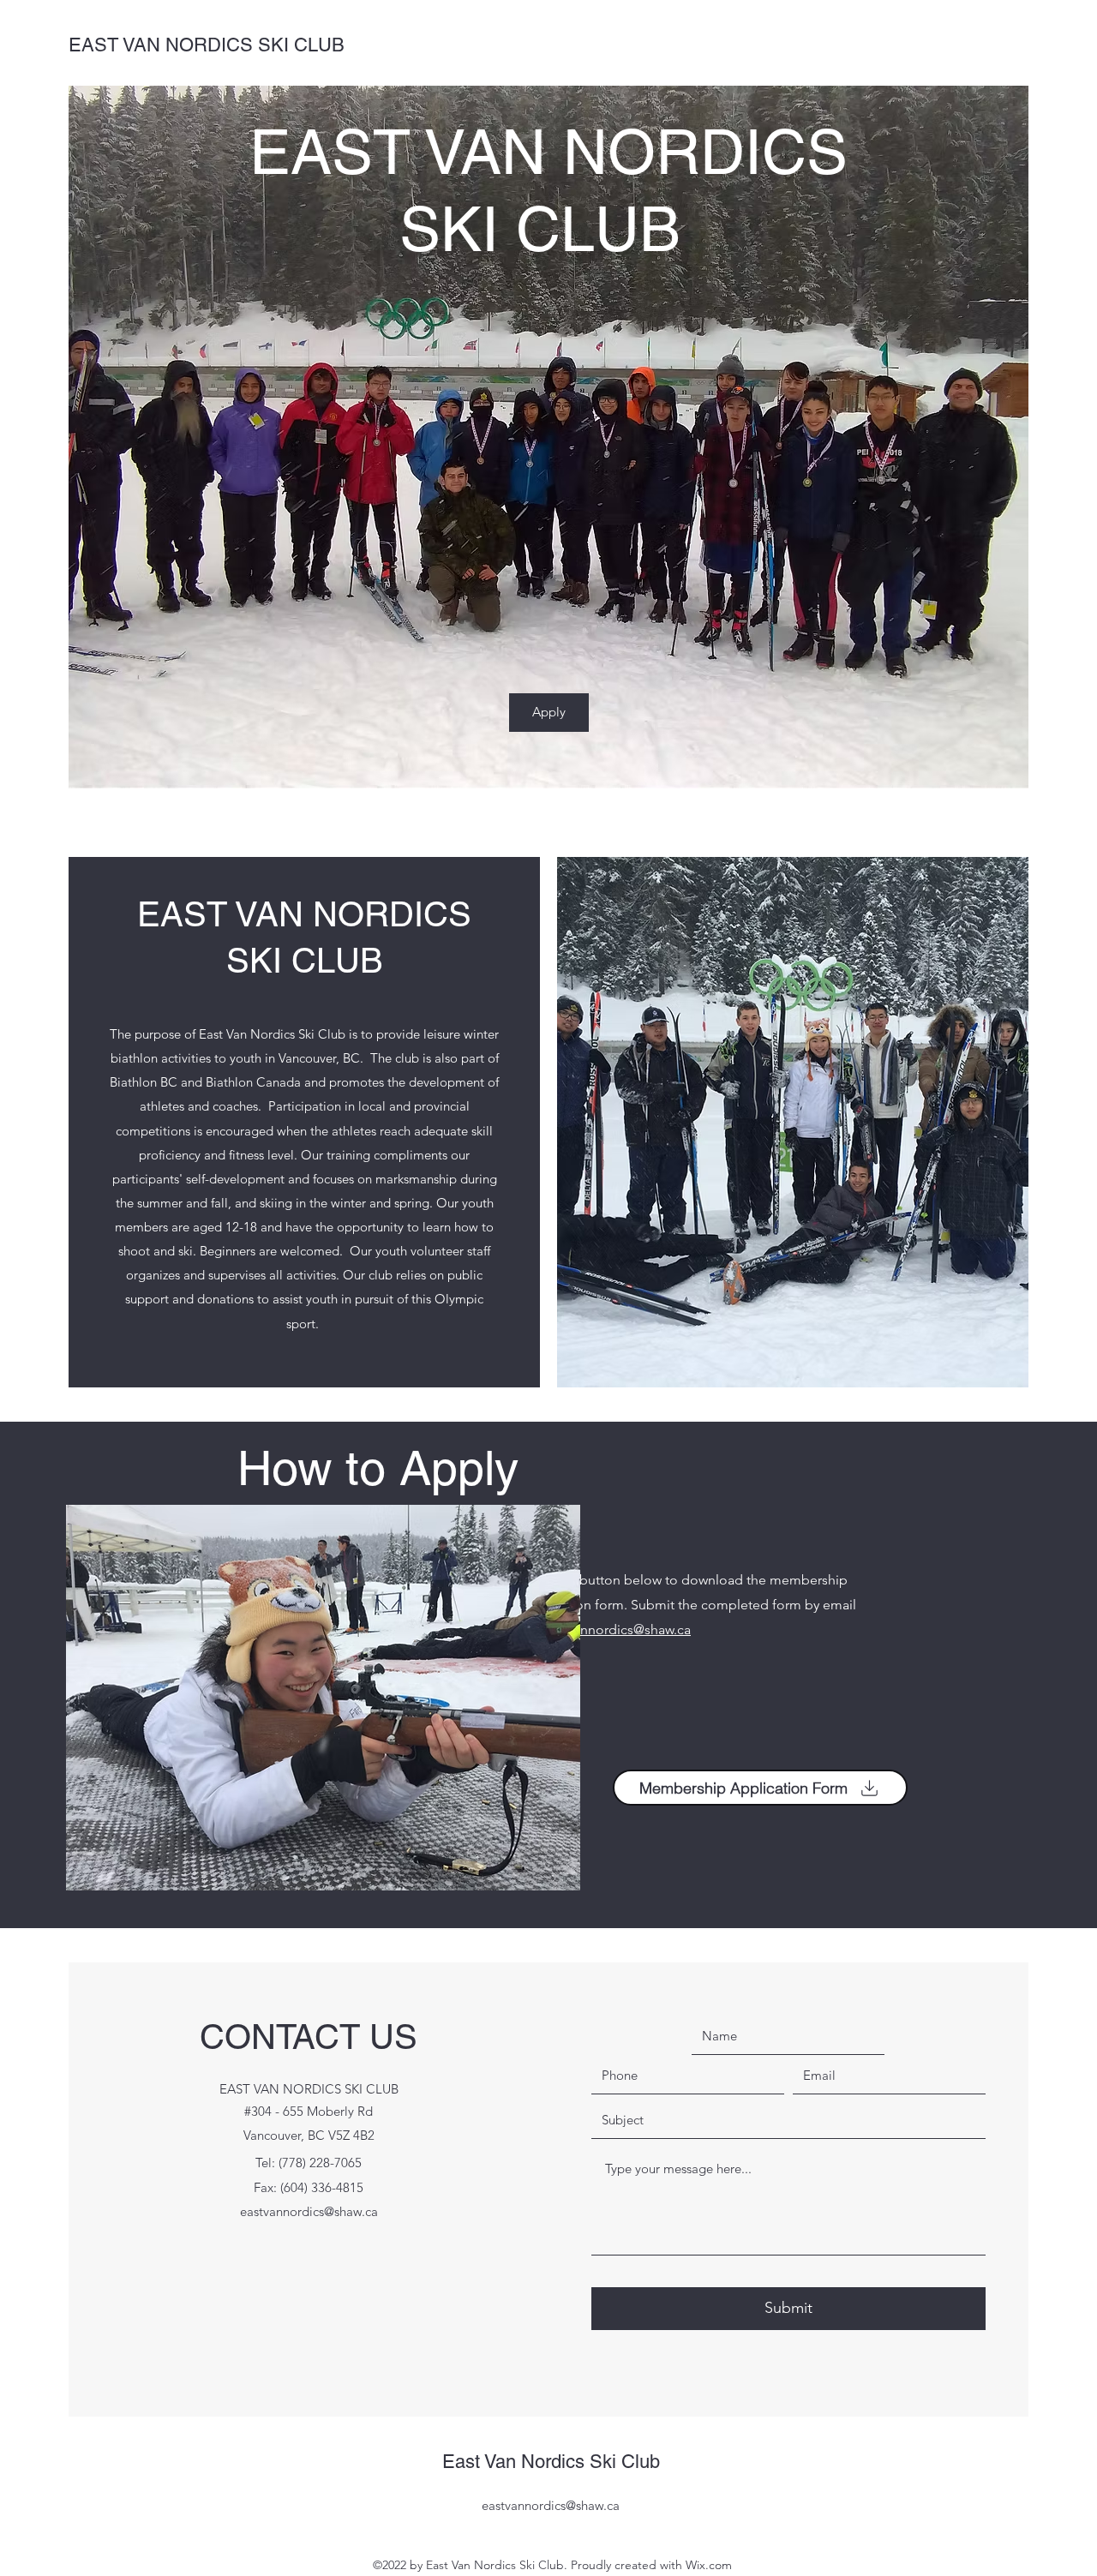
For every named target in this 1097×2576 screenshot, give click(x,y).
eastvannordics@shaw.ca (617, 1629)
